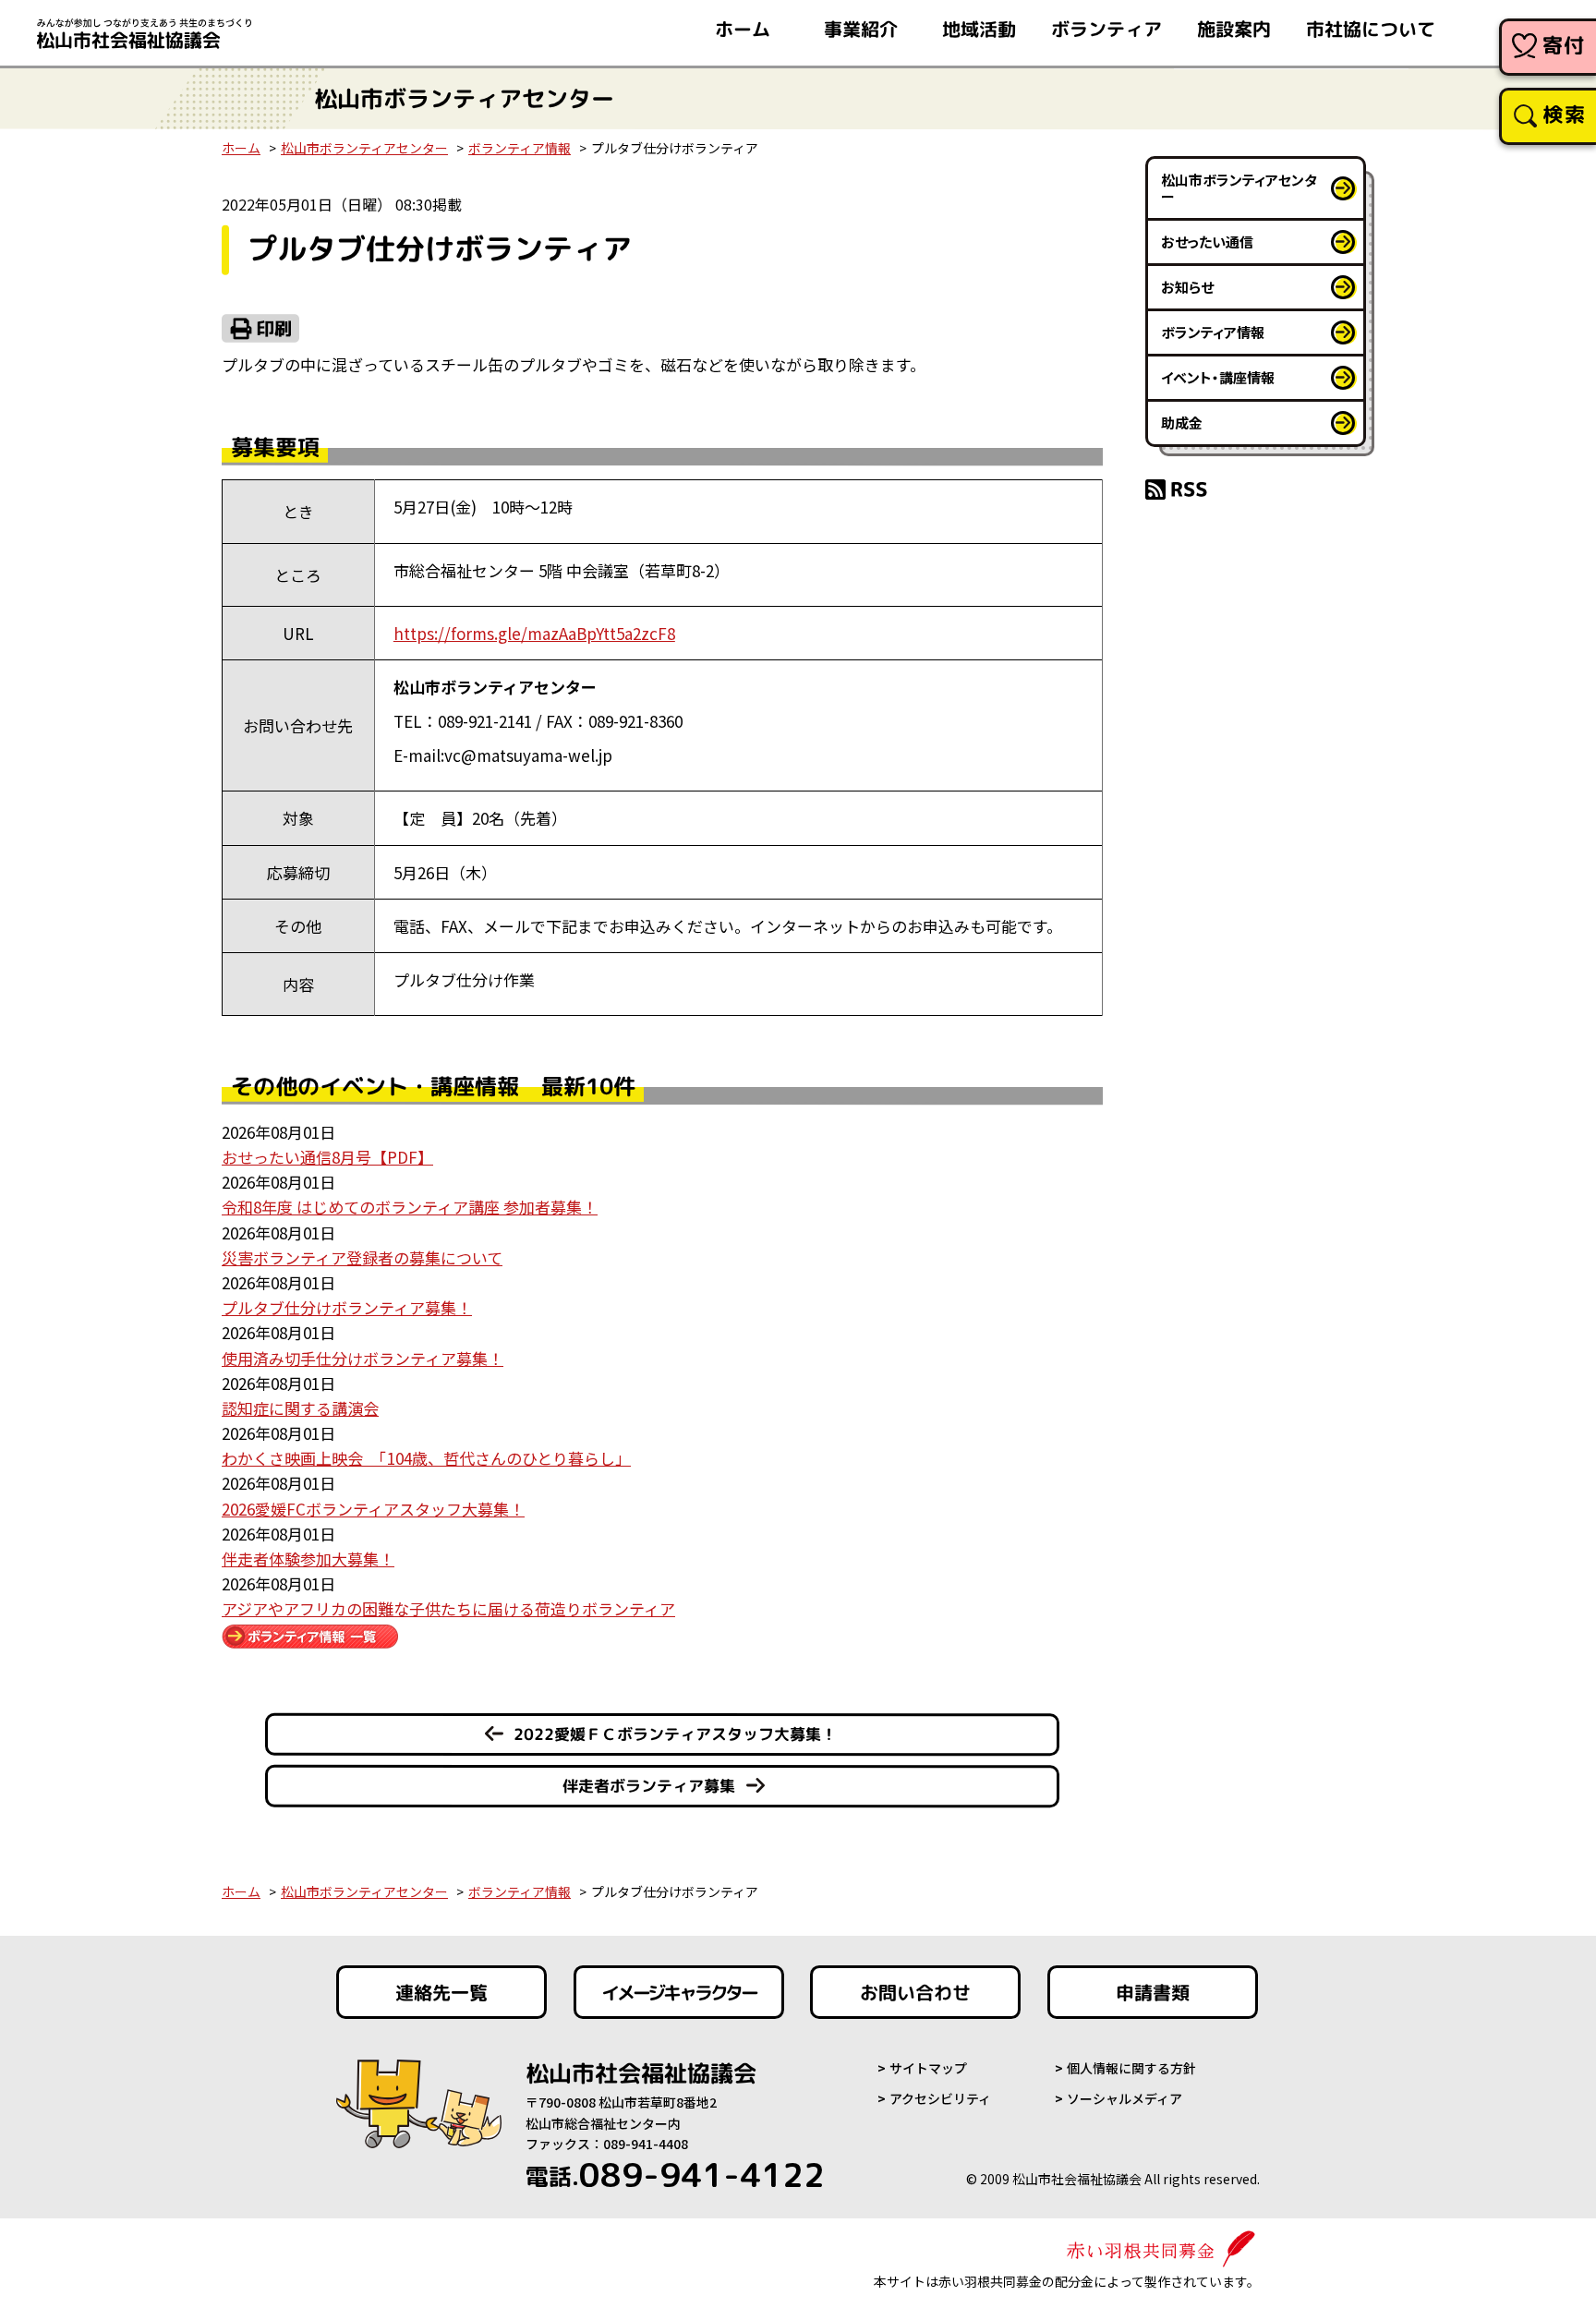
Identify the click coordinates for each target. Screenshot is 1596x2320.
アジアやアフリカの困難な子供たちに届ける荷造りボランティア (448, 1608)
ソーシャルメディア (1124, 2098)
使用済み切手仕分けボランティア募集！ (363, 1358)
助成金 (1182, 423)
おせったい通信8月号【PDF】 (327, 1157)
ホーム (743, 29)
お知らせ (1187, 287)
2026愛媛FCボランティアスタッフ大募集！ (373, 1509)
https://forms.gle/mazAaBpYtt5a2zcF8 (534, 633)
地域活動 (979, 29)
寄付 (1564, 45)
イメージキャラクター (679, 1992)
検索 (1564, 114)
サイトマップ (928, 2068)
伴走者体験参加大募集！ (308, 1559)
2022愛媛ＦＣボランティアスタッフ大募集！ (675, 1734)
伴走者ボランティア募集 (649, 1786)
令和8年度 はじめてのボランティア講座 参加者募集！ (410, 1207)
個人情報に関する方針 (1131, 2068)
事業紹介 (861, 29)
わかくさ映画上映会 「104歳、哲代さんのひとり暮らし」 (426, 1458)
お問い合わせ (915, 1992)
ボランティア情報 (520, 148)
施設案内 (1234, 29)
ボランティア (1106, 29)
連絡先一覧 (441, 1992)
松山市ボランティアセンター (364, 148)
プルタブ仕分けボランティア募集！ (347, 1307)
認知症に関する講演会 (300, 1408)
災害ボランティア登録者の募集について (362, 1257)
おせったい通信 (1207, 242)
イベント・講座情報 (1218, 377)
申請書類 (1153, 1992)
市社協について (1371, 29)
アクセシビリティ (940, 2098)
